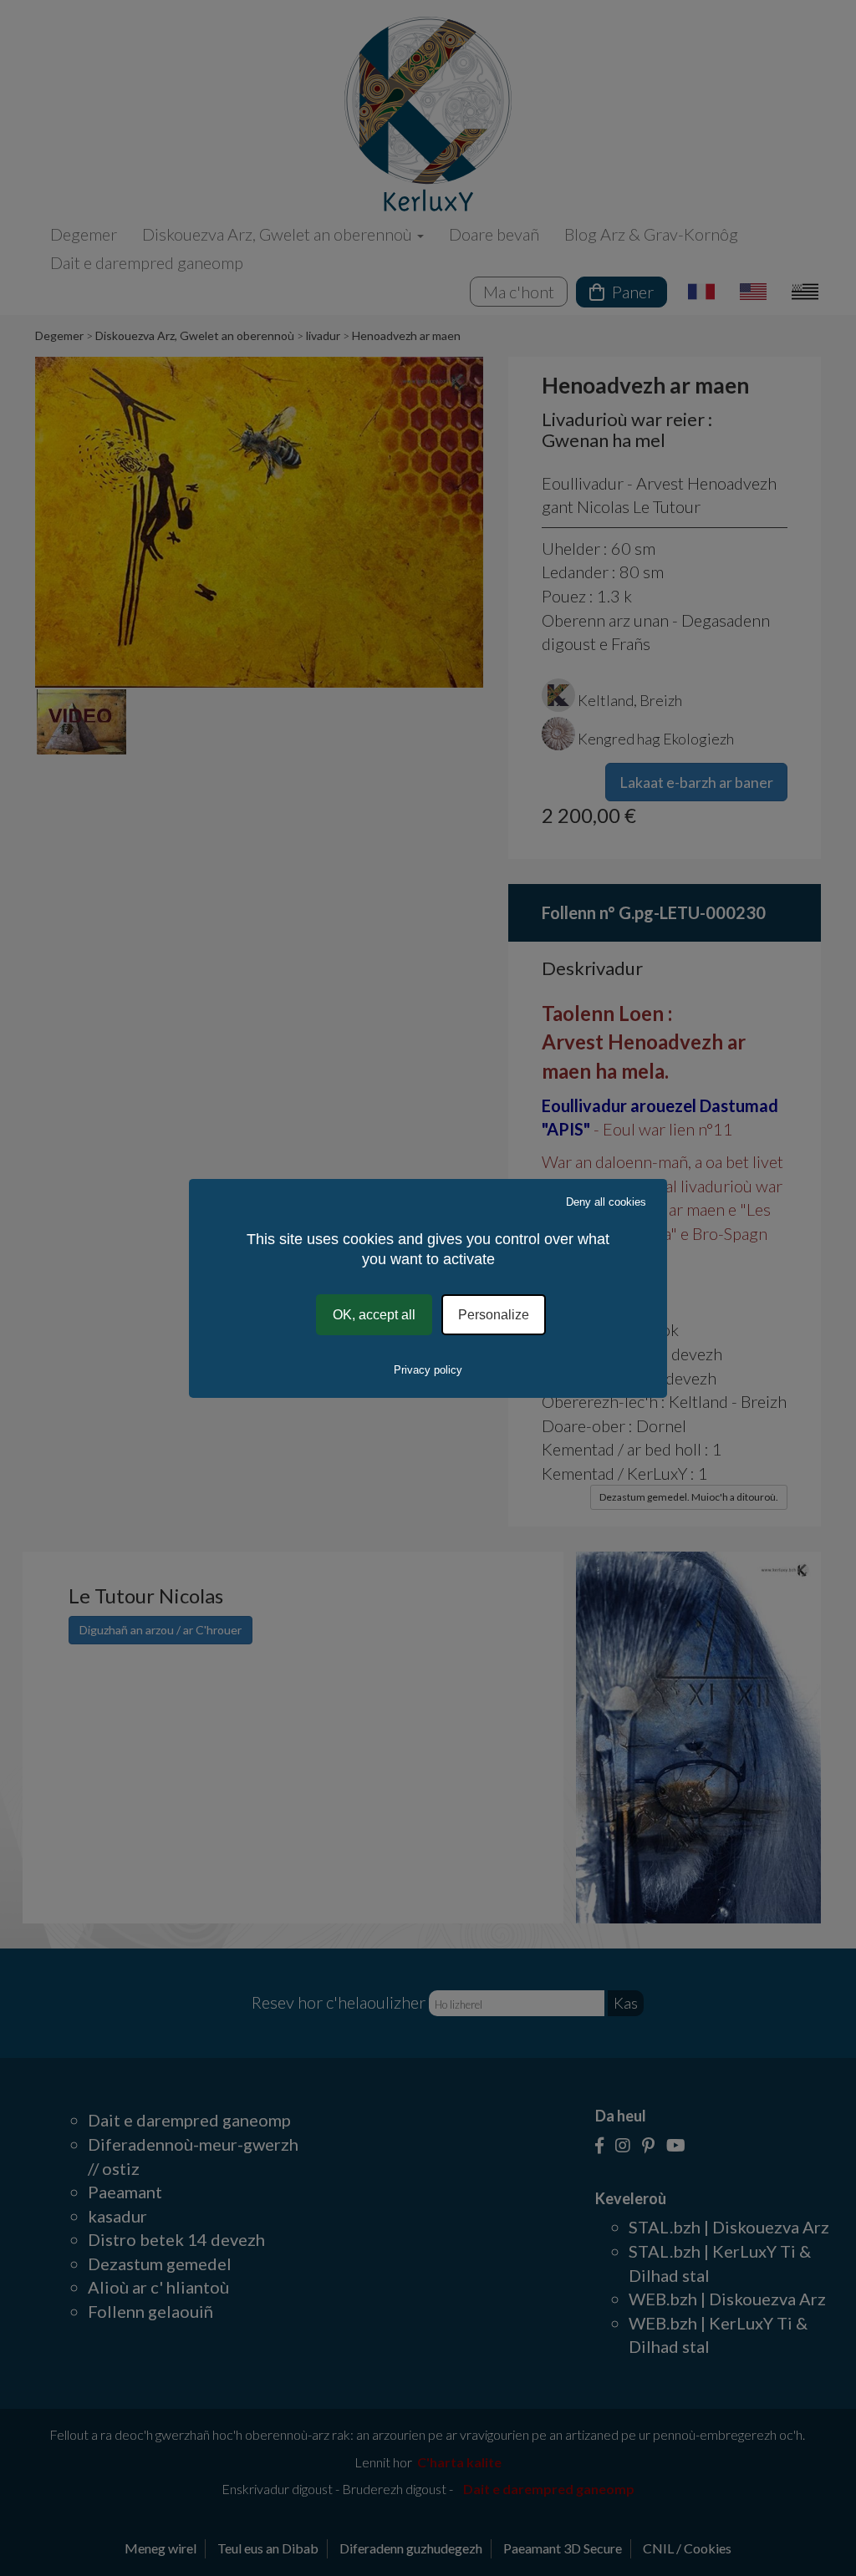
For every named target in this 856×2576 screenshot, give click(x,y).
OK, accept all (374, 1314)
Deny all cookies (606, 1201)
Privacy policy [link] (428, 1370)
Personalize (494, 1314)
